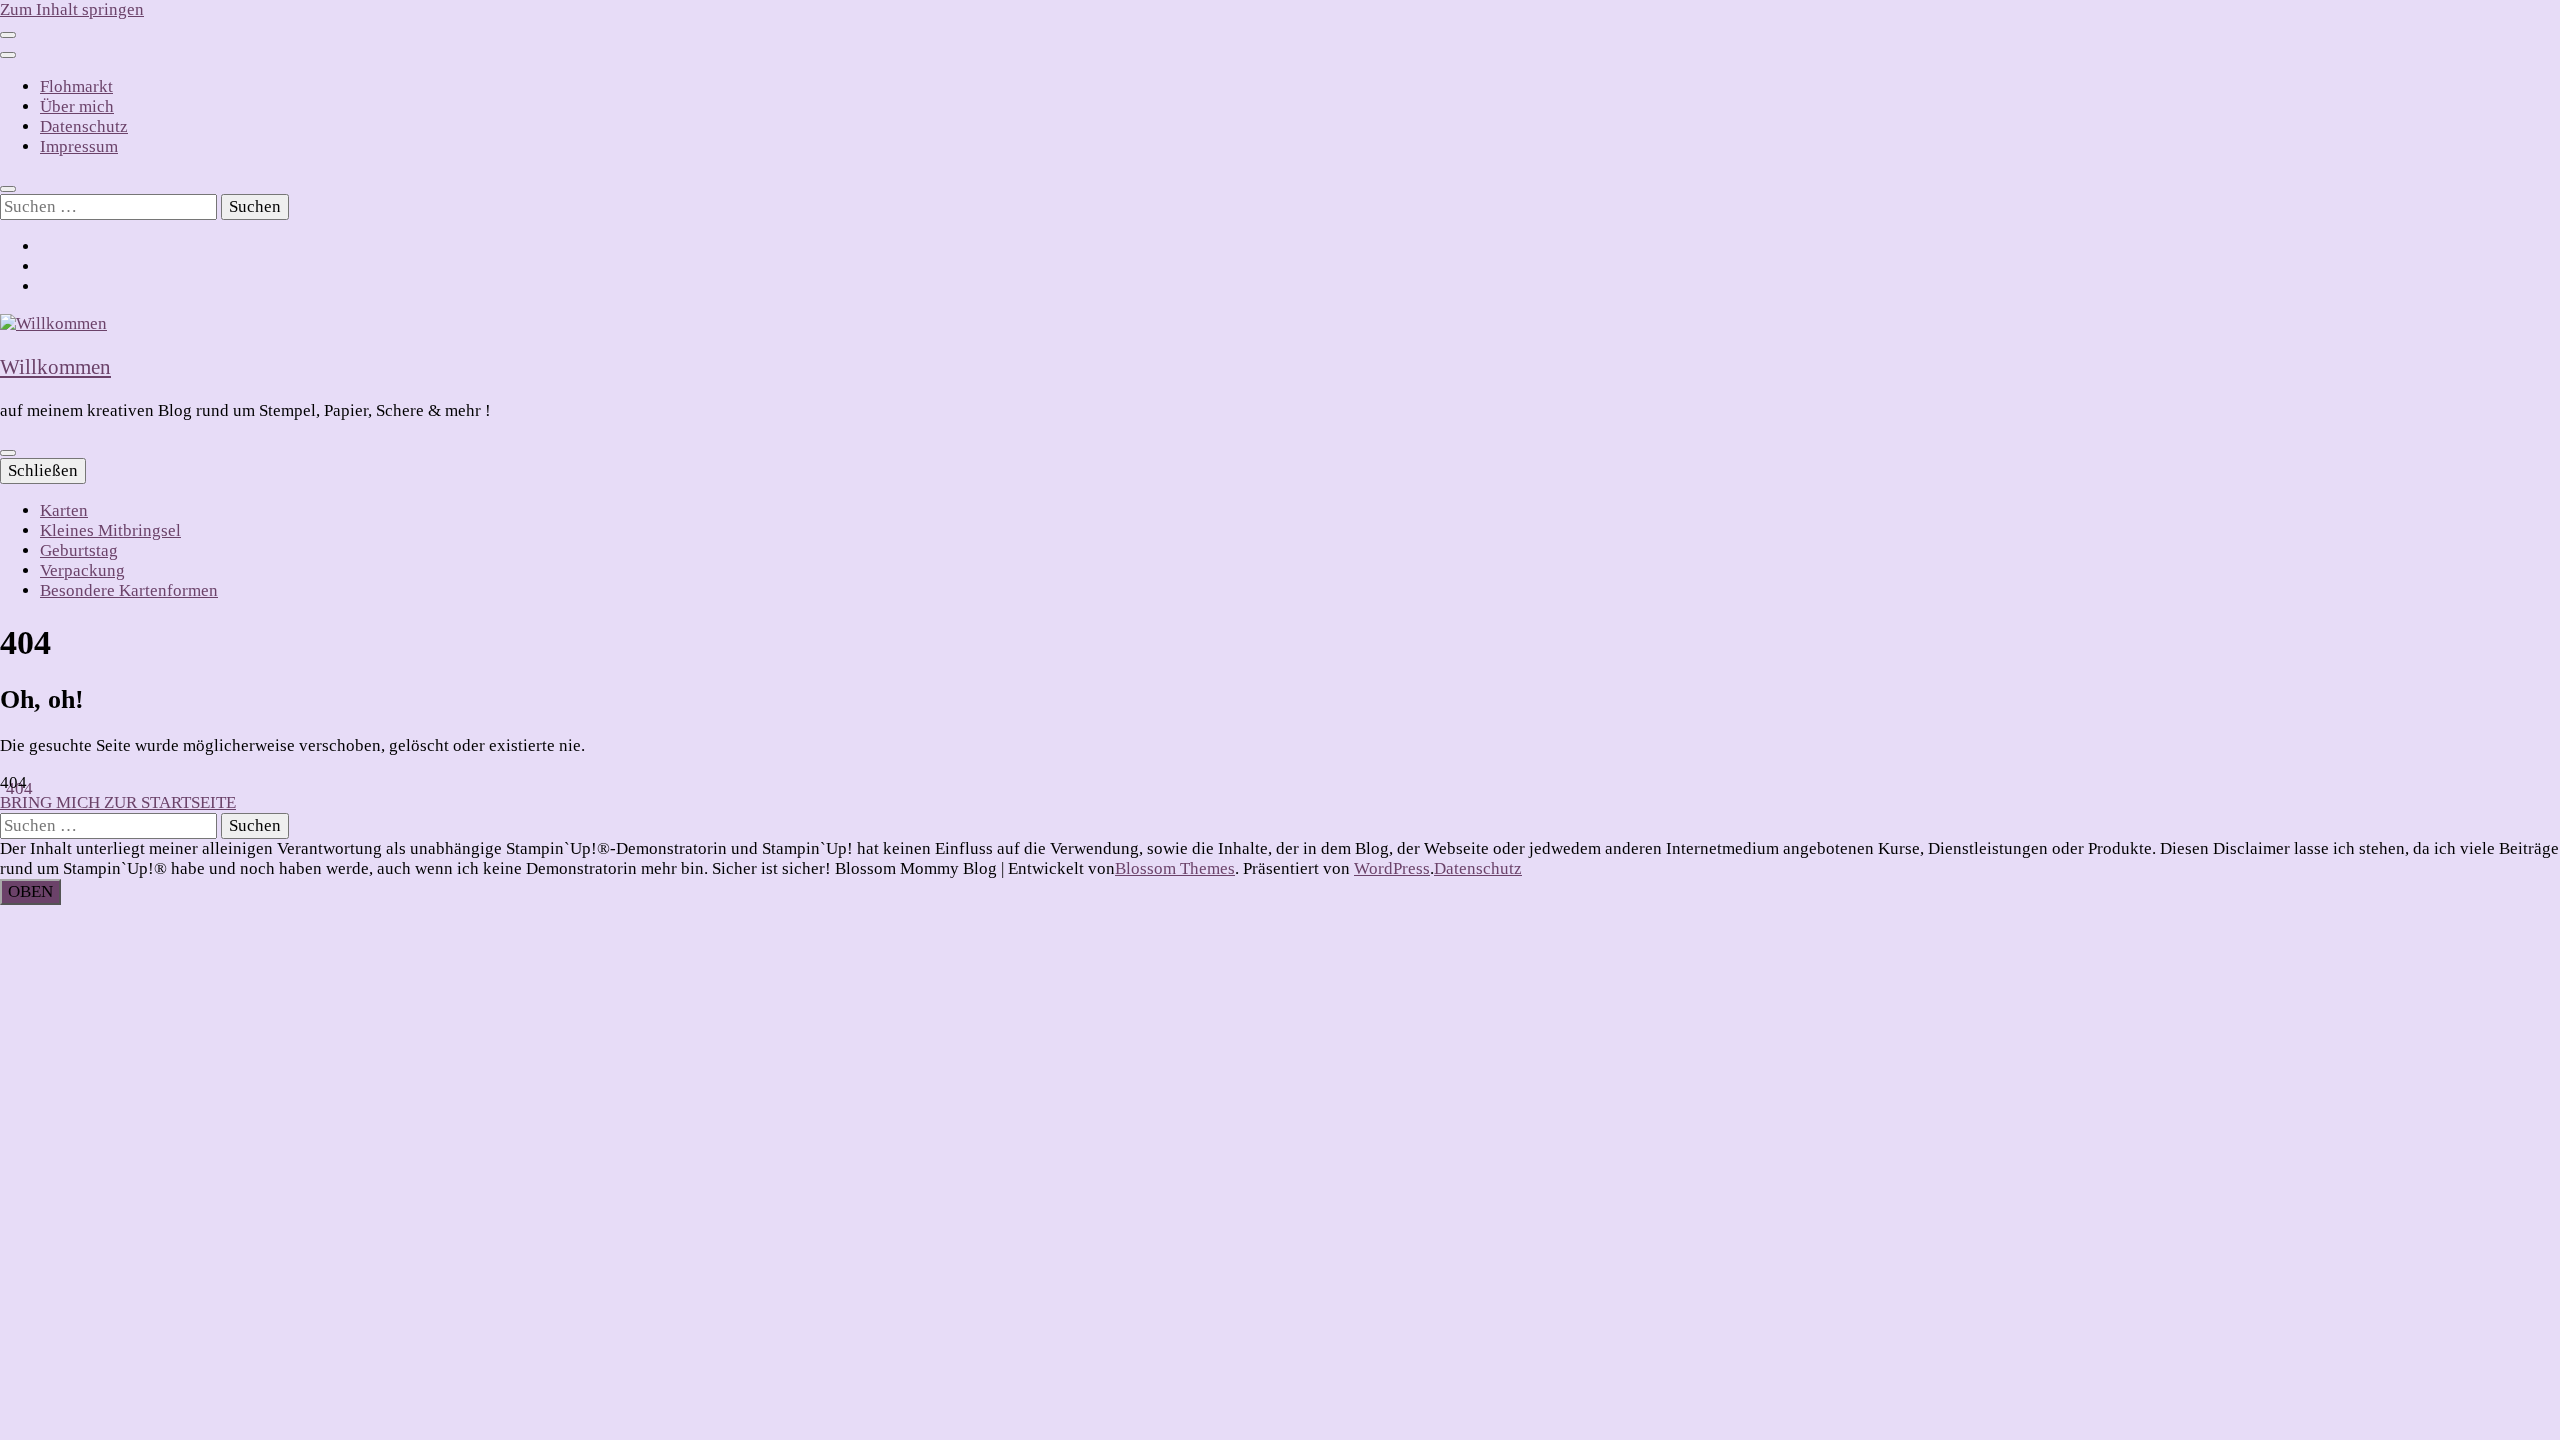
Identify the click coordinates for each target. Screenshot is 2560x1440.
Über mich (77, 106)
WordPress (1392, 868)
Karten (64, 510)
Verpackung (82, 570)
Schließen (43, 470)
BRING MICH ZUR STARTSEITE (118, 802)
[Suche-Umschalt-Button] (8, 189)
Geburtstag (79, 550)
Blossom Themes (1175, 868)
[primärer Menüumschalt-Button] (8, 453)
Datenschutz (84, 126)
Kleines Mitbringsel (110, 530)
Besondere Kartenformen (129, 590)
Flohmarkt (76, 86)
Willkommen (55, 367)
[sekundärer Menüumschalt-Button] (8, 35)
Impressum (79, 146)
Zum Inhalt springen (72, 9)
